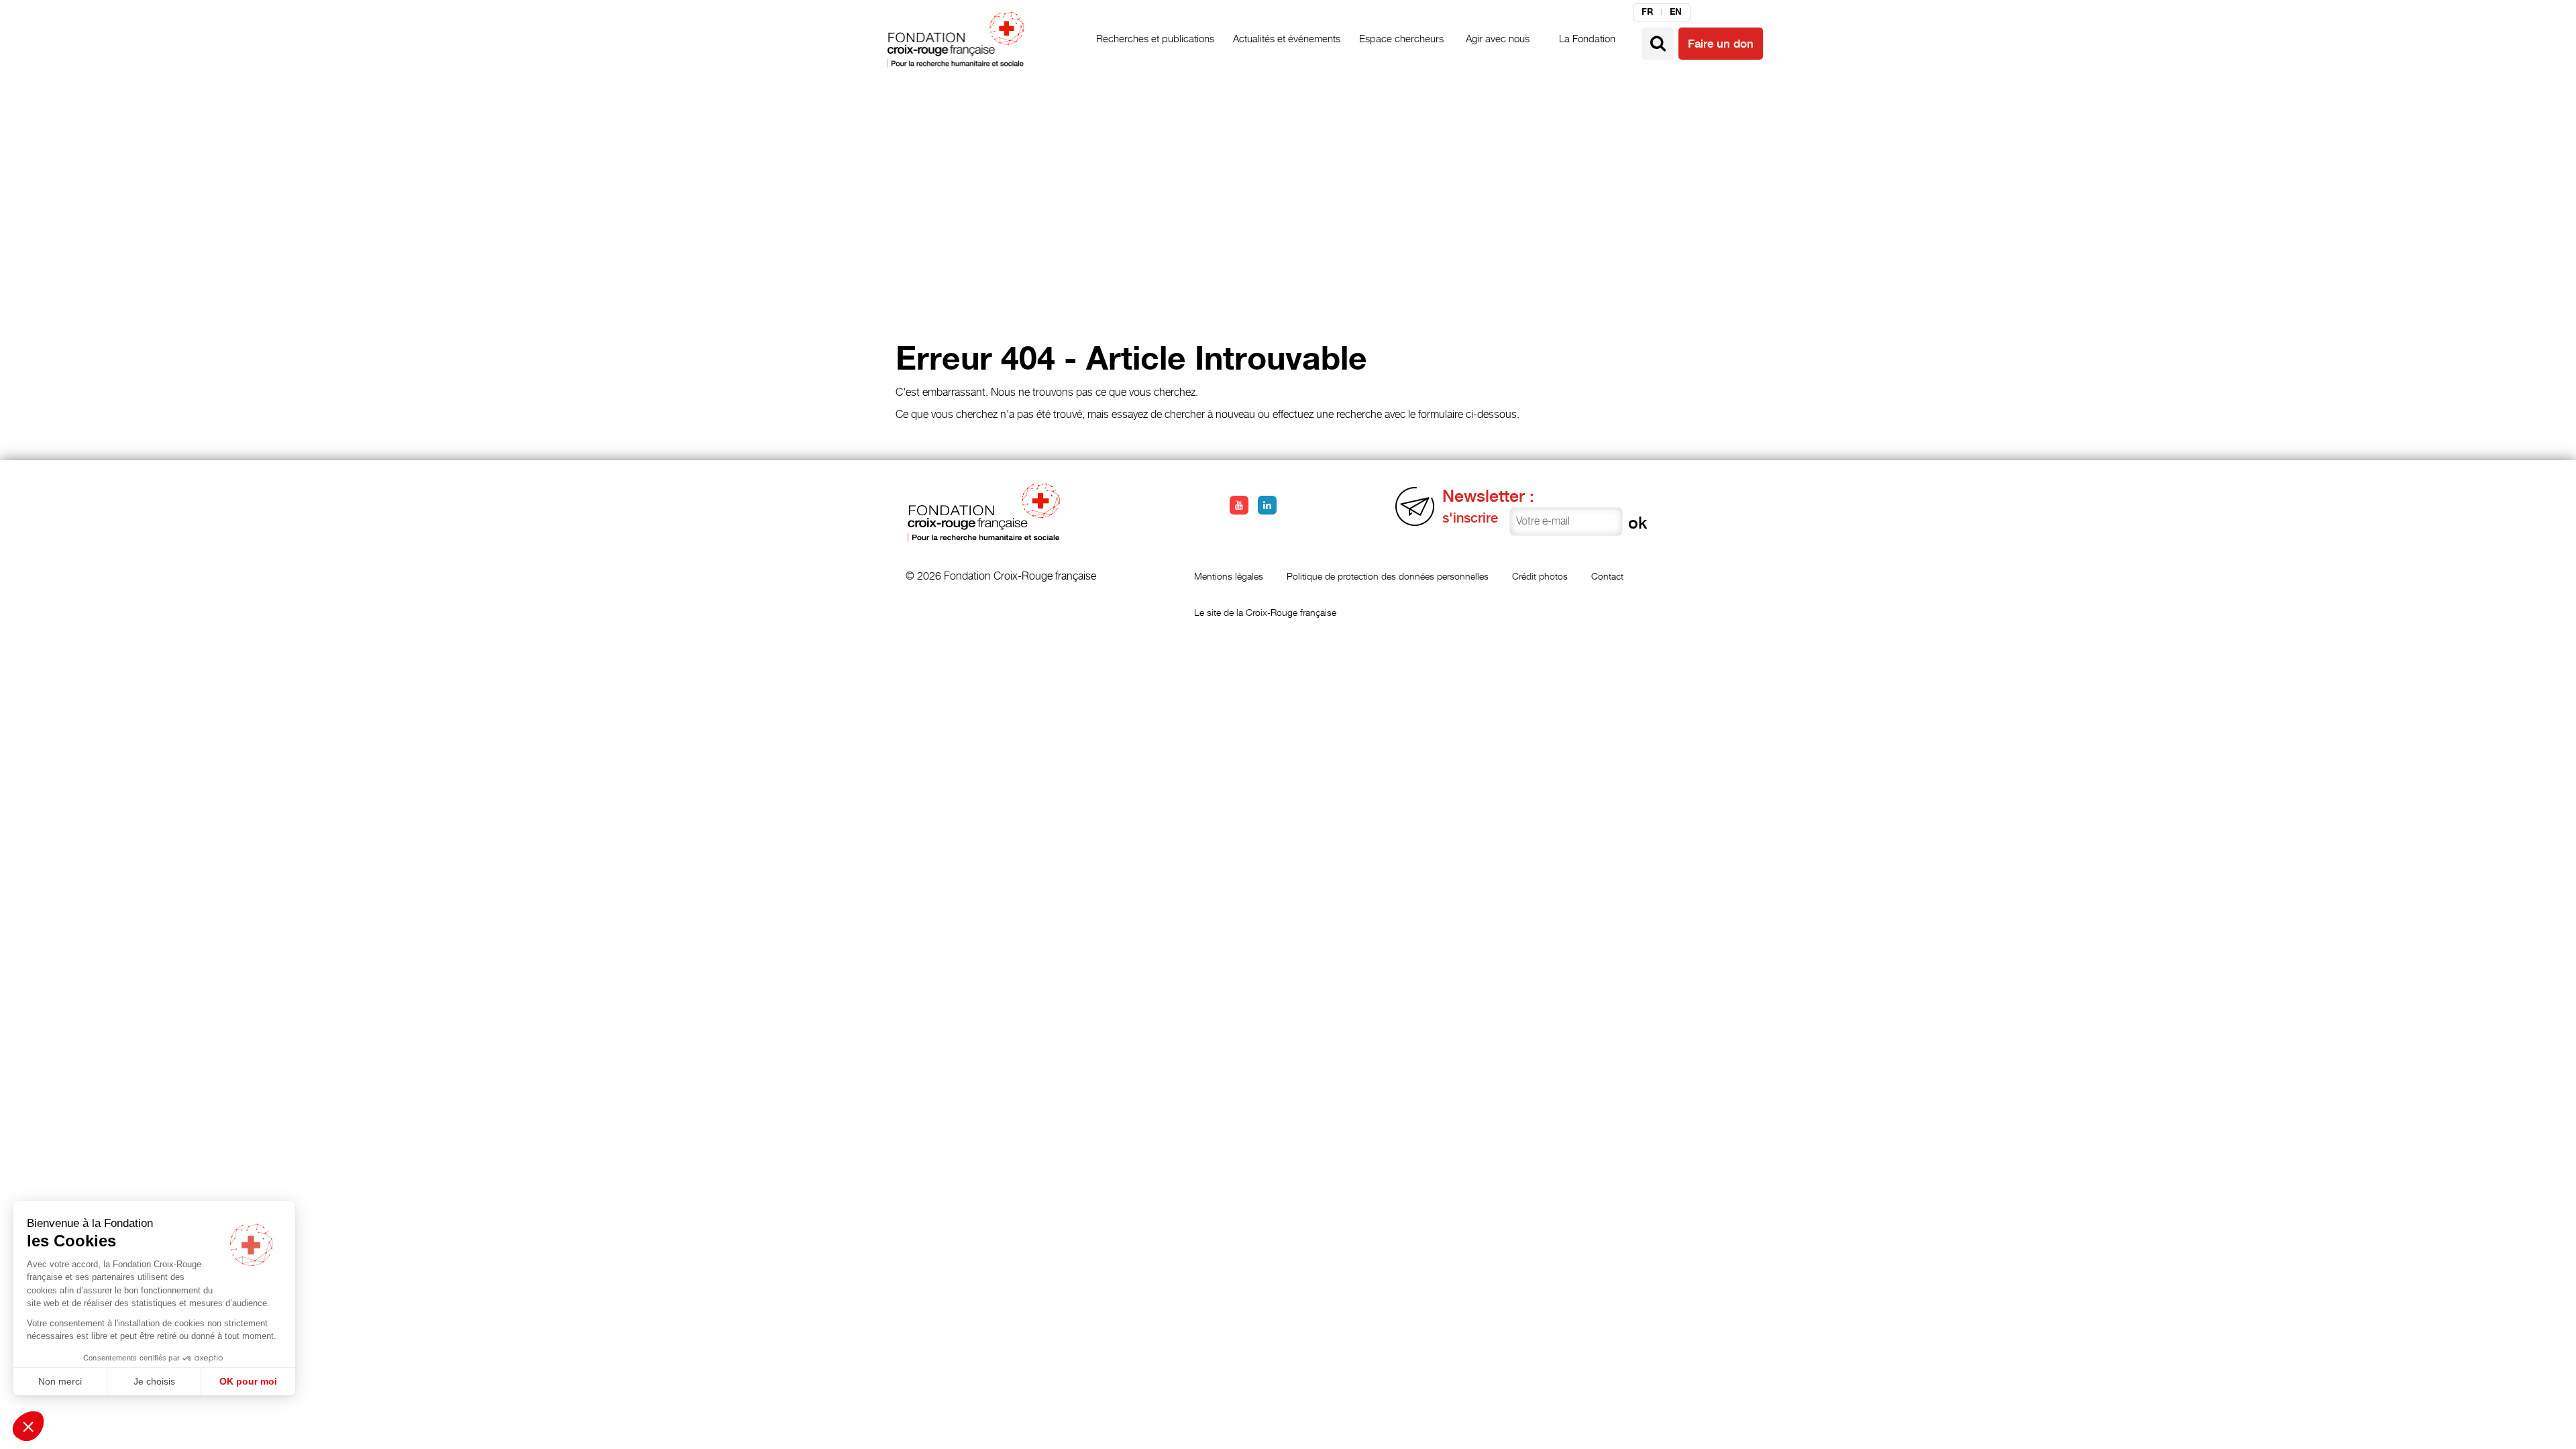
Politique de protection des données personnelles (1388, 576)
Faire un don (1721, 44)
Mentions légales (1229, 576)
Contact (1607, 576)
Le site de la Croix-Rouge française (1265, 612)
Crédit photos (1540, 576)
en (1676, 12)
